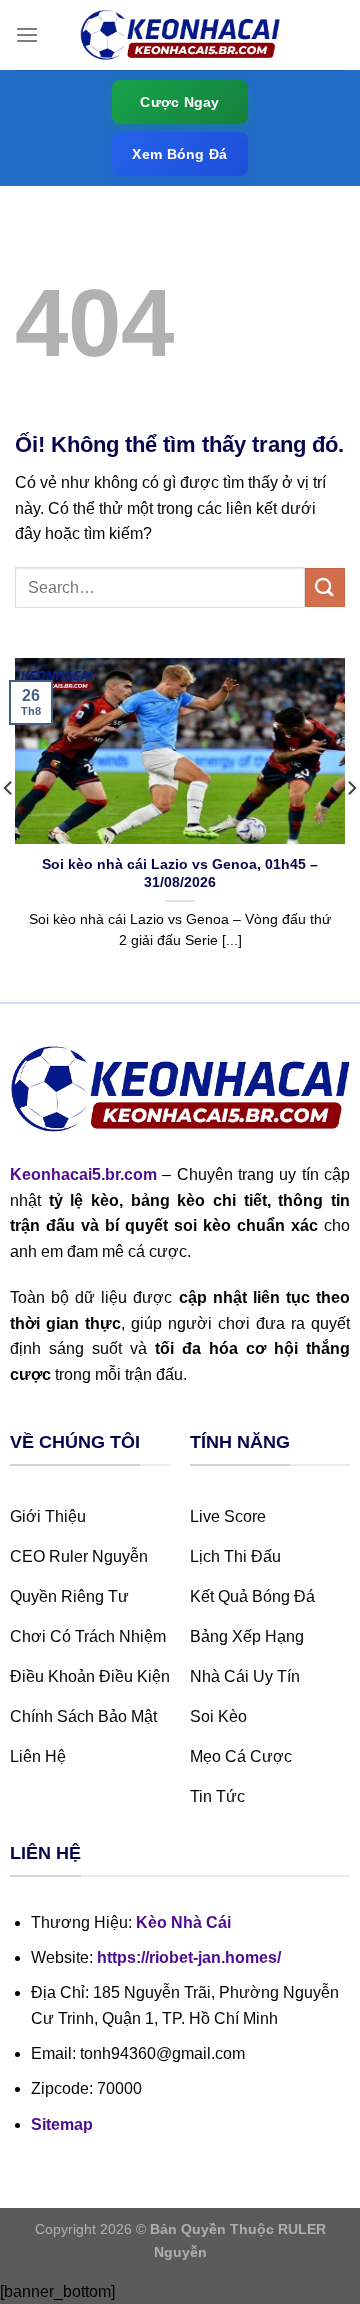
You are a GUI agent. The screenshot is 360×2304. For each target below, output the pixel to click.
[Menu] (27, 34)
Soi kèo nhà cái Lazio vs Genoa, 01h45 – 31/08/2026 (180, 873)
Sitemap (62, 2124)
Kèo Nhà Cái (183, 1922)
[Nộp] (325, 587)
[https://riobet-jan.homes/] (180, 35)
